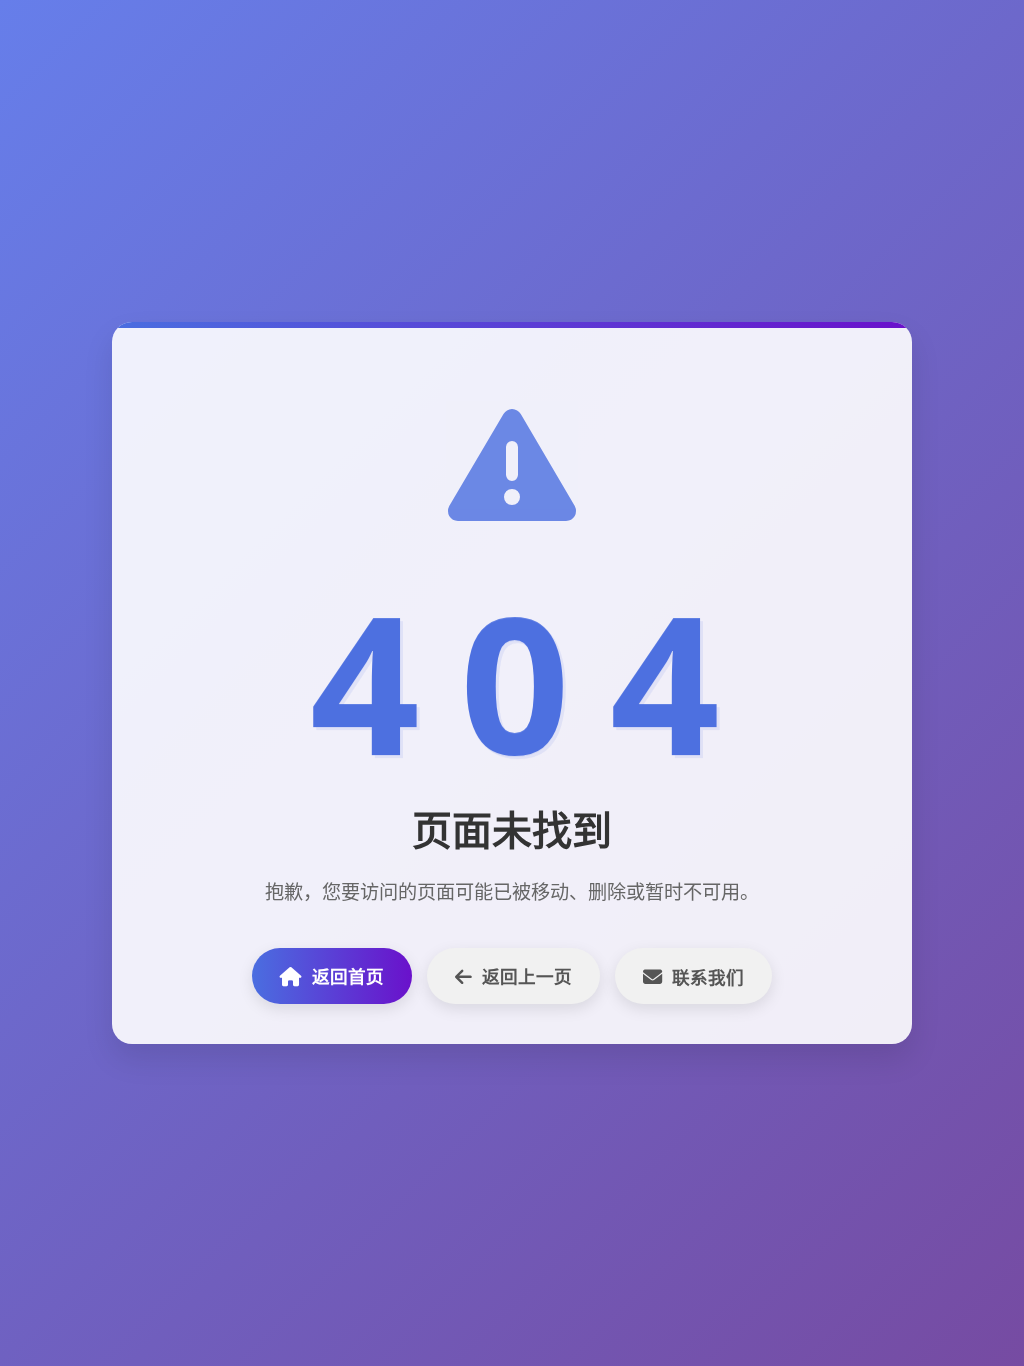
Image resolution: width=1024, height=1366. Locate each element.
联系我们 (708, 977)
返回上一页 (527, 976)
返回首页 (348, 976)
